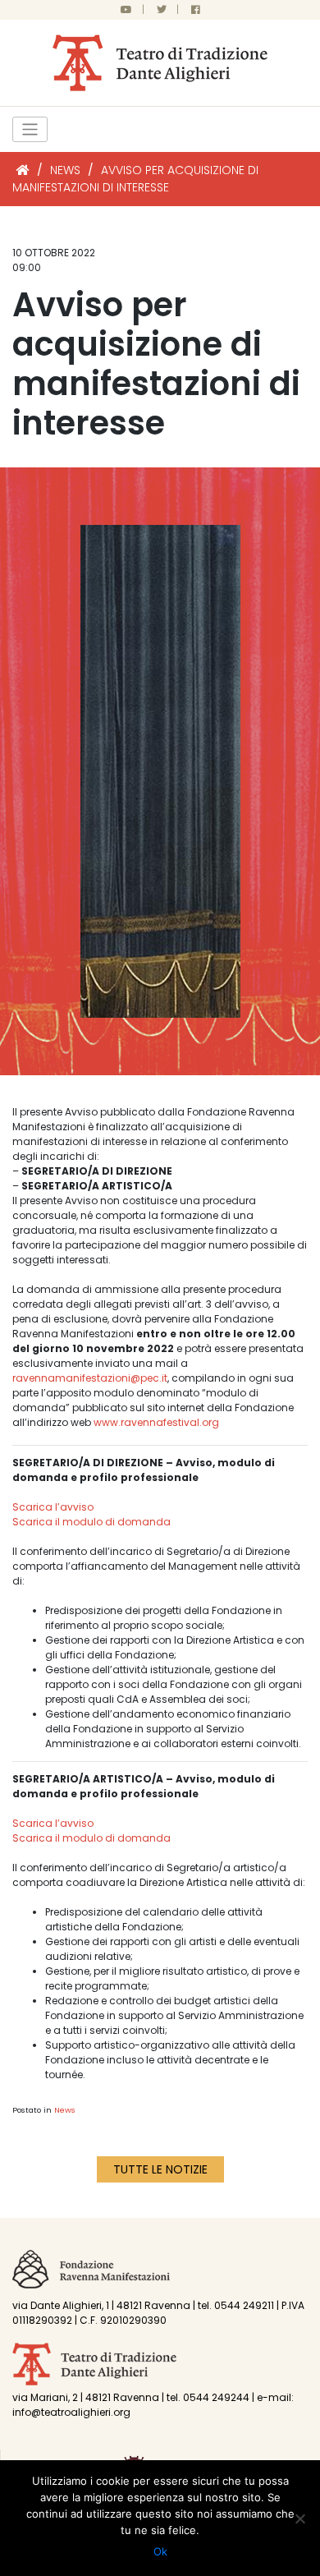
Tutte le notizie (160, 2169)
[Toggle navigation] (30, 129)
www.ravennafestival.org (156, 1422)
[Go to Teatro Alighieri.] (23, 170)
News (65, 2110)
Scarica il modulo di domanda (91, 1522)
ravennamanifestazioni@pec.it (90, 1378)
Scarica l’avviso (53, 1507)
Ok (160, 2551)
